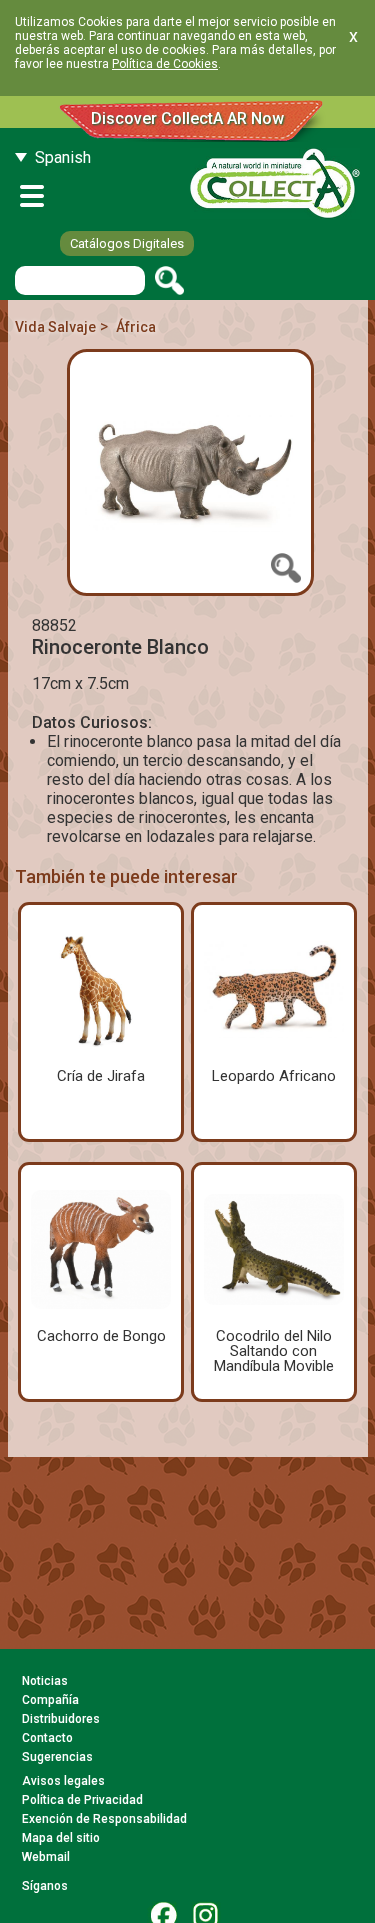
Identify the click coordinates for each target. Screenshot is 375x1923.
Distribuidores (61, 1719)
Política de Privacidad (82, 1800)
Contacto (47, 1738)
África (136, 327)
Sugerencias (57, 1757)
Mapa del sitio (61, 1838)
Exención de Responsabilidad (104, 1819)
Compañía (50, 1700)
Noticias (45, 1681)
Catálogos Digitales (127, 243)
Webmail (46, 1857)
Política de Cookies (165, 64)
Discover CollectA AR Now (187, 118)
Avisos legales (63, 1781)
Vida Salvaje (55, 327)
